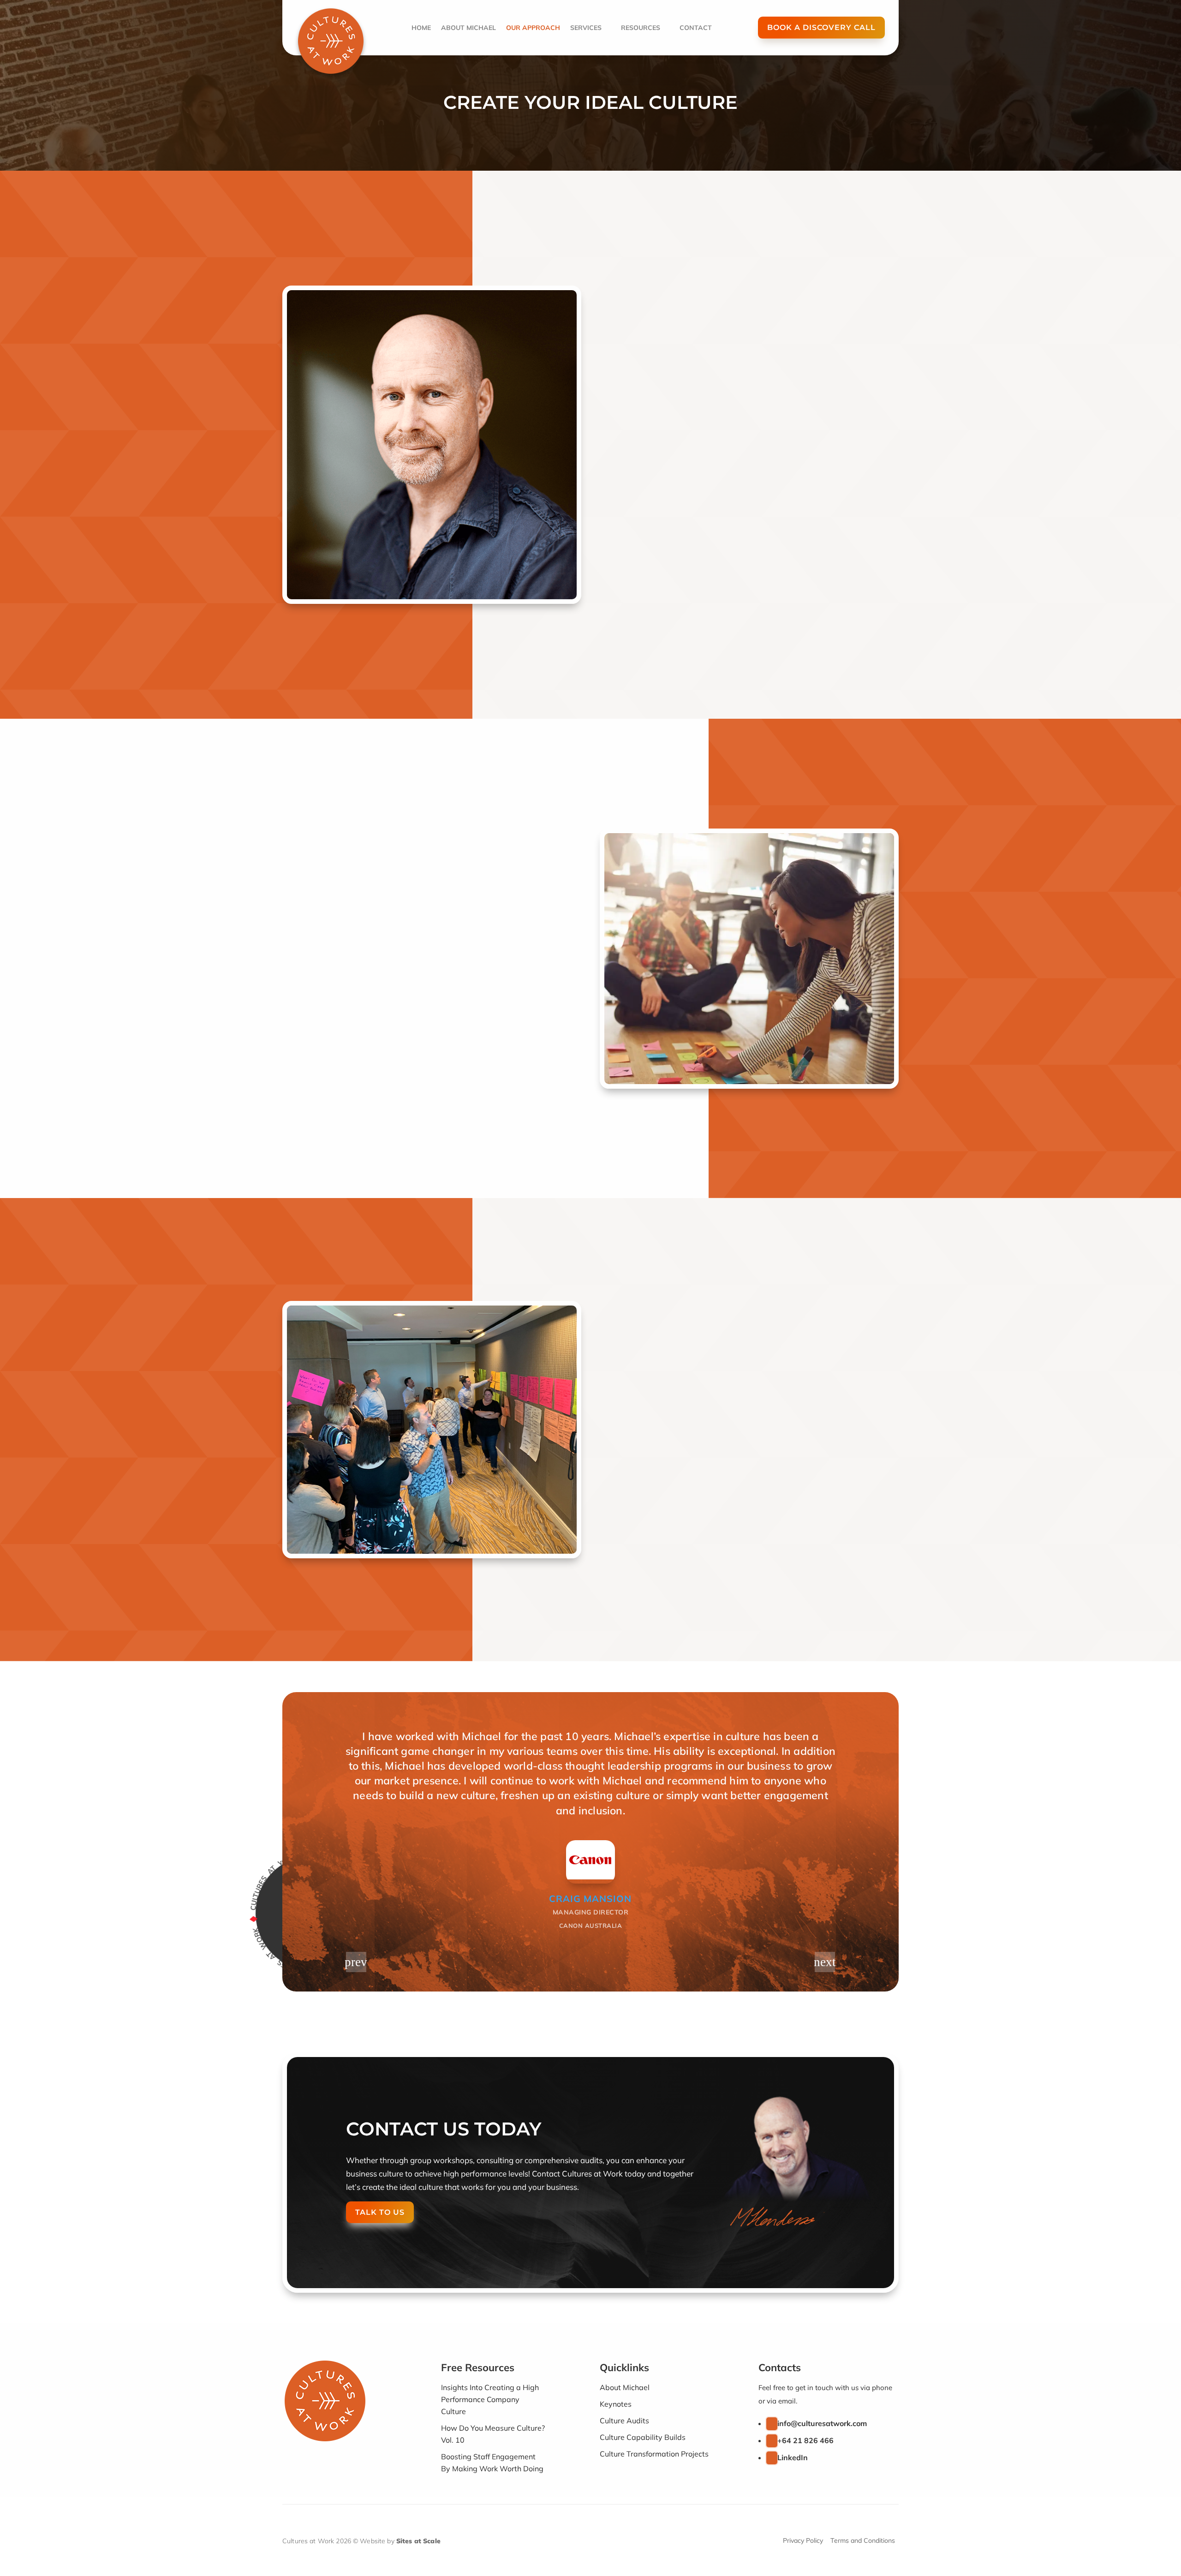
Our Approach (533, 28)
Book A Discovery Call (821, 27)
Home (421, 28)
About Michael (468, 28)
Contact (696, 28)
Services (586, 28)
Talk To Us (380, 2212)
